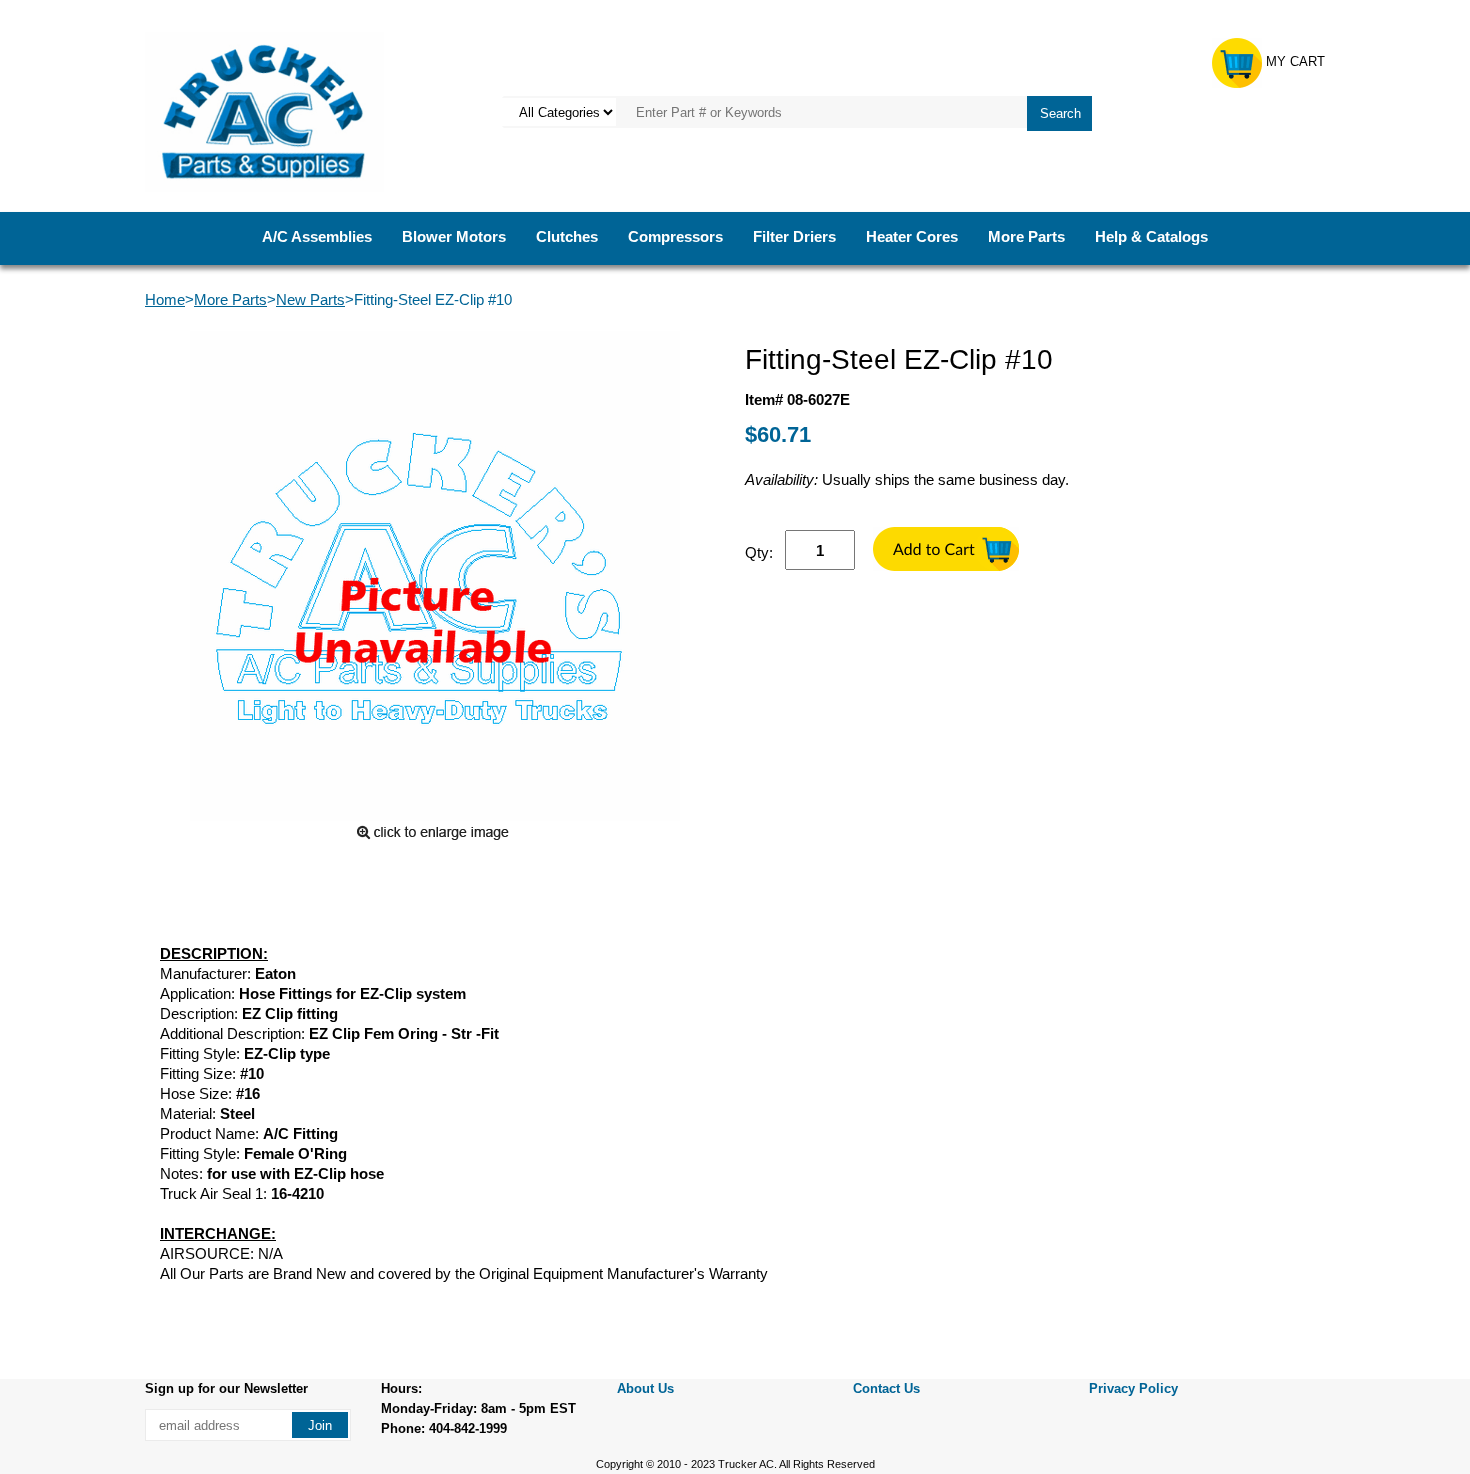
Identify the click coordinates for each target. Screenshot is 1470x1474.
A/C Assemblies (317, 236)
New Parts (310, 299)
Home (165, 299)
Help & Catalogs (1151, 236)
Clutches (567, 236)
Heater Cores (912, 236)
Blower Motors (454, 236)
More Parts (1026, 236)
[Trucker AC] (264, 110)
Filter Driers (794, 236)
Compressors (675, 236)
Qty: (759, 552)
